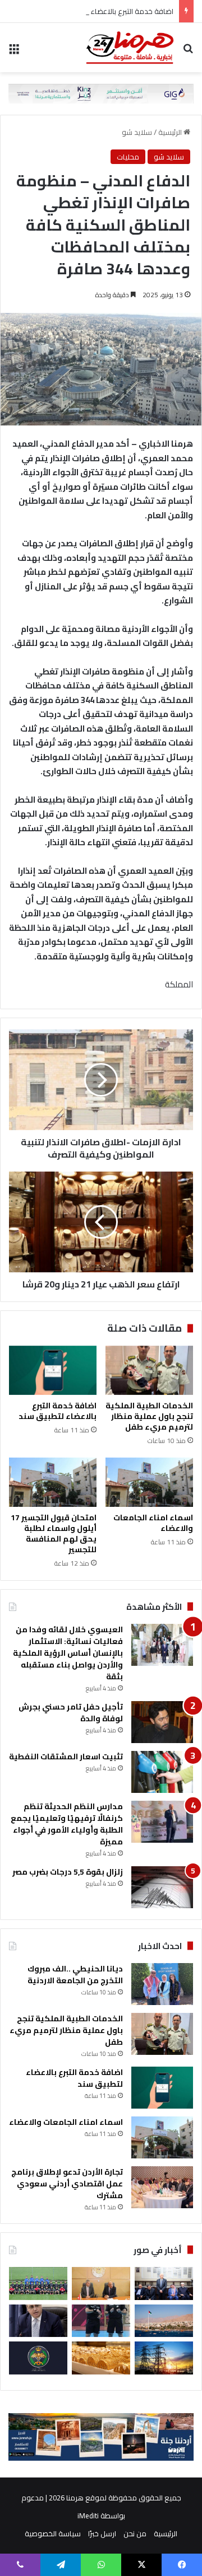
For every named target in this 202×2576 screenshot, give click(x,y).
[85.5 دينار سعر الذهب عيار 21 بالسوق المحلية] (101, 2358)
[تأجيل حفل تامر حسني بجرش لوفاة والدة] (162, 1722)
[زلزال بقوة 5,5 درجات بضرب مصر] (162, 1887)
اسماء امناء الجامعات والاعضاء (153, 1523)
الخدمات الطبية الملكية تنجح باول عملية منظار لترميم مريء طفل (149, 1416)
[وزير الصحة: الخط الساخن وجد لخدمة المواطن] (38, 2321)
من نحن (135, 2533)
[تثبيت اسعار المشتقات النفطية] (162, 1772)
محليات (128, 157)
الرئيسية (171, 132)
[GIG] (101, 92)
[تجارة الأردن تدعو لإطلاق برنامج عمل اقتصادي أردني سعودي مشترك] (162, 2187)
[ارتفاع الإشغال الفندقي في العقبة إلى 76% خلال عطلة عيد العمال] (164, 2321)
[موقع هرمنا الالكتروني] (130, 48)
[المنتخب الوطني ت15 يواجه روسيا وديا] (38, 2284)
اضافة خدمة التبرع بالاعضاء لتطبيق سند (114, 11)
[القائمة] (14, 52)
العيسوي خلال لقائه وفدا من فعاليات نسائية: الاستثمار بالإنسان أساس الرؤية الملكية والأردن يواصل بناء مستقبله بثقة (68, 1653)
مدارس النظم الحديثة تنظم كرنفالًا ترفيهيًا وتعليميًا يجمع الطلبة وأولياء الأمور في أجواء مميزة (67, 1824)
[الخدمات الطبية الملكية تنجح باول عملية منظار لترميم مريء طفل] (149, 1370)
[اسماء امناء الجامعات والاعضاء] (149, 1482)
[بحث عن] (188, 52)
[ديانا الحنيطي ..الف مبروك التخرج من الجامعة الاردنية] (162, 1984)
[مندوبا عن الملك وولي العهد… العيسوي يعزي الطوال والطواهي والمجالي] (164, 2284)
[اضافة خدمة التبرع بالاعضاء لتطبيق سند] (53, 1370)
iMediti (88, 2516)
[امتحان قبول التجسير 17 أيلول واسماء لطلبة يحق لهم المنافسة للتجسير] (53, 1482)
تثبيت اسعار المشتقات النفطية (66, 1757)
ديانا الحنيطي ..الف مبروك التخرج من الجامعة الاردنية (75, 1975)
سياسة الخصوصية (53, 2533)
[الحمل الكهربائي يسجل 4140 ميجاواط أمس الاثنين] (164, 2358)
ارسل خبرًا (102, 2533)
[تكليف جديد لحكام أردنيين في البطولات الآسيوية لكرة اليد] (101, 2321)
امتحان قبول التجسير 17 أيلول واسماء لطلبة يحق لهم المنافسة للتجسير (54, 1533)
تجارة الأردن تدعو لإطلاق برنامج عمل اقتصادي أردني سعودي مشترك (67, 2184)
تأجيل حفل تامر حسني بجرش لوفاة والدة (71, 1713)
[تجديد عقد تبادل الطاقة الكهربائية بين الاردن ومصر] (101, 2284)
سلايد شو (137, 132)
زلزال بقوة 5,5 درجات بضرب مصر (68, 1872)
